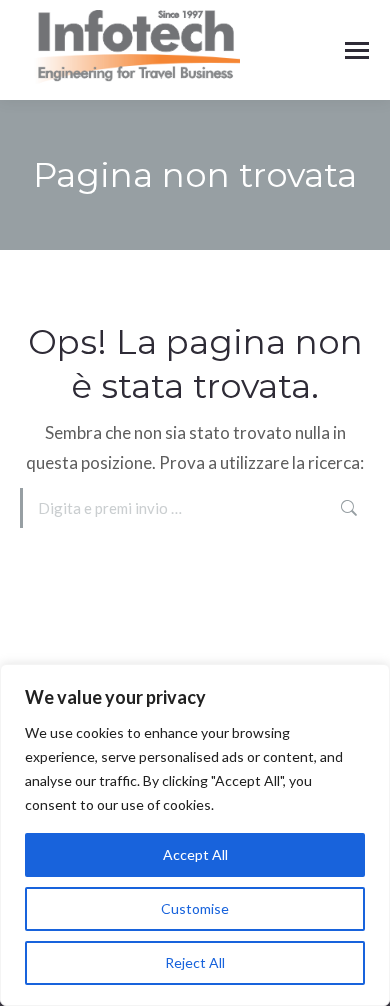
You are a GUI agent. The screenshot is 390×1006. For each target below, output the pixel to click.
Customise (195, 908)
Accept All (195, 854)
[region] (195, 835)
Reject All (195, 962)
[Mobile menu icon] (357, 50)
